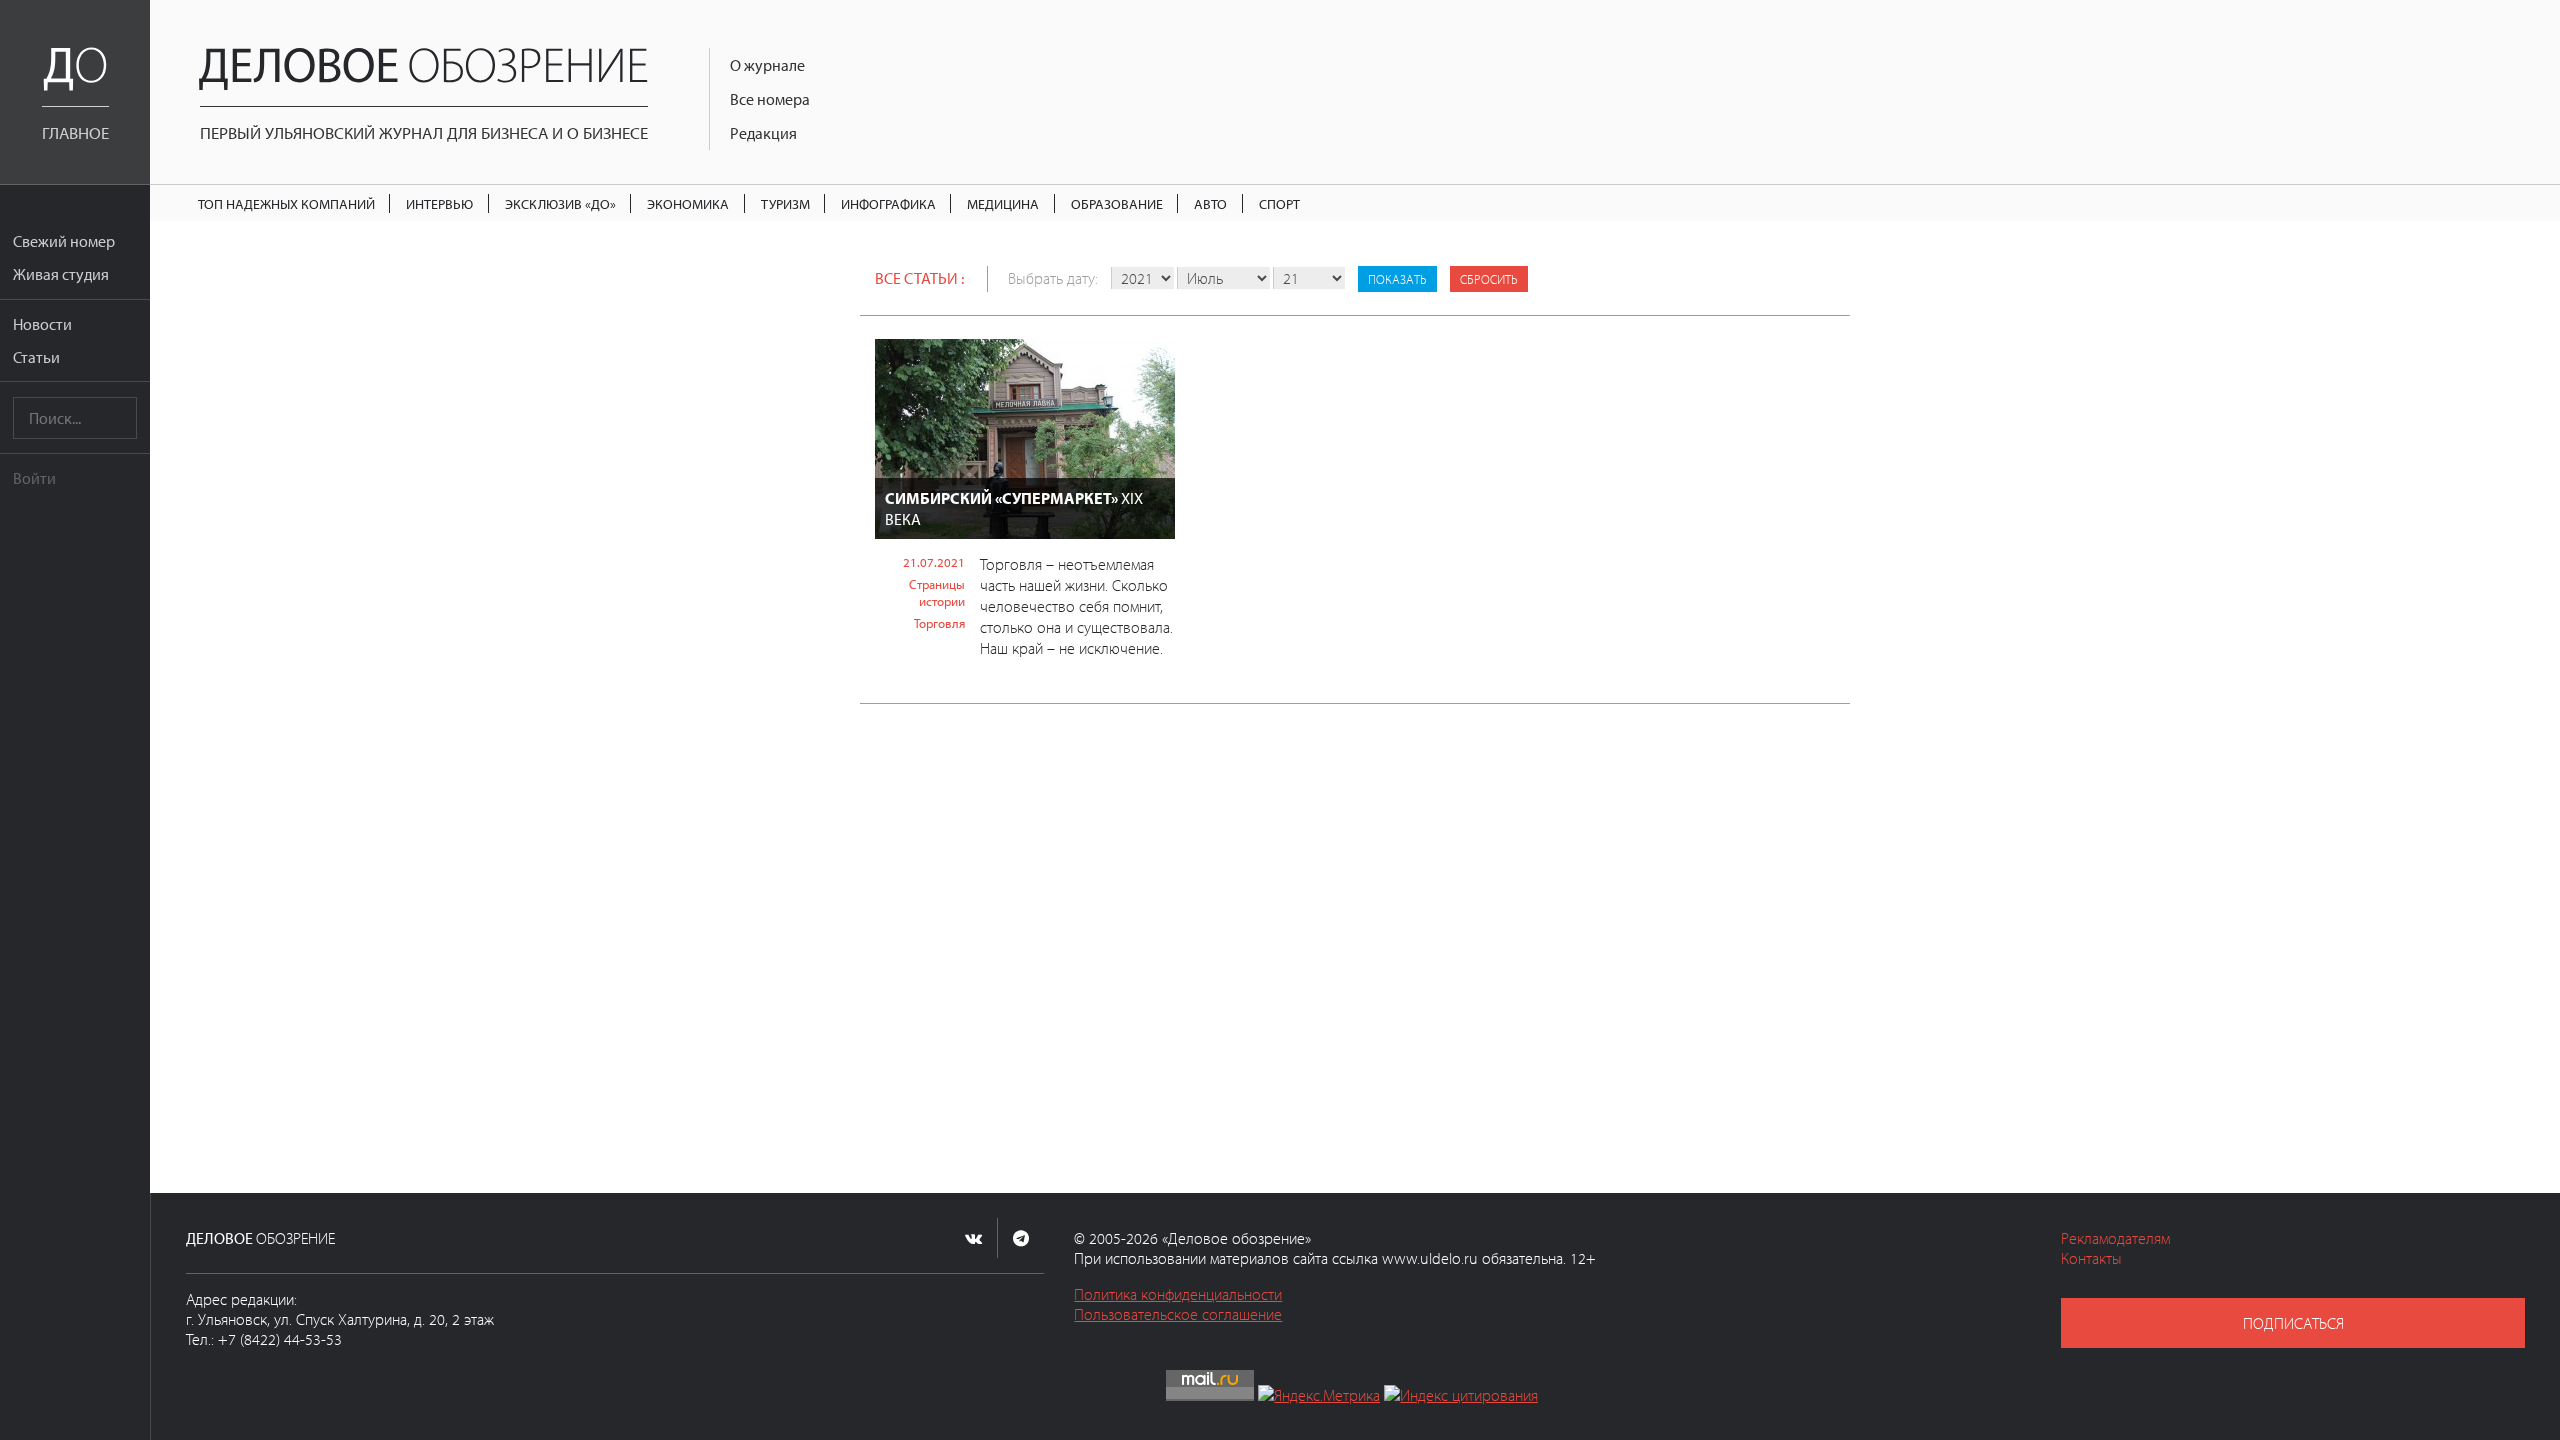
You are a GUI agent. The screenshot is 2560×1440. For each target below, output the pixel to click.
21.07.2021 (934, 562)
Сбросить (1489, 279)
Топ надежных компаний (286, 203)
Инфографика (888, 203)
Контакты (2091, 1258)
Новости (42, 324)
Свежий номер (64, 241)
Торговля (939, 623)
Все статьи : (919, 278)
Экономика (688, 203)
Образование (1117, 203)
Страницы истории (937, 592)
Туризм (785, 203)
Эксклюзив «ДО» (560, 203)
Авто (1210, 203)
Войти (34, 478)
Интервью (439, 203)
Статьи (36, 357)
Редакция (763, 133)
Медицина (1003, 203)
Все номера (770, 99)
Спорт (1279, 203)
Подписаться (2293, 1323)
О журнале (767, 65)
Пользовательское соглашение (1178, 1314)
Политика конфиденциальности (1178, 1294)
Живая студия (61, 274)
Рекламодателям (2115, 1238)
